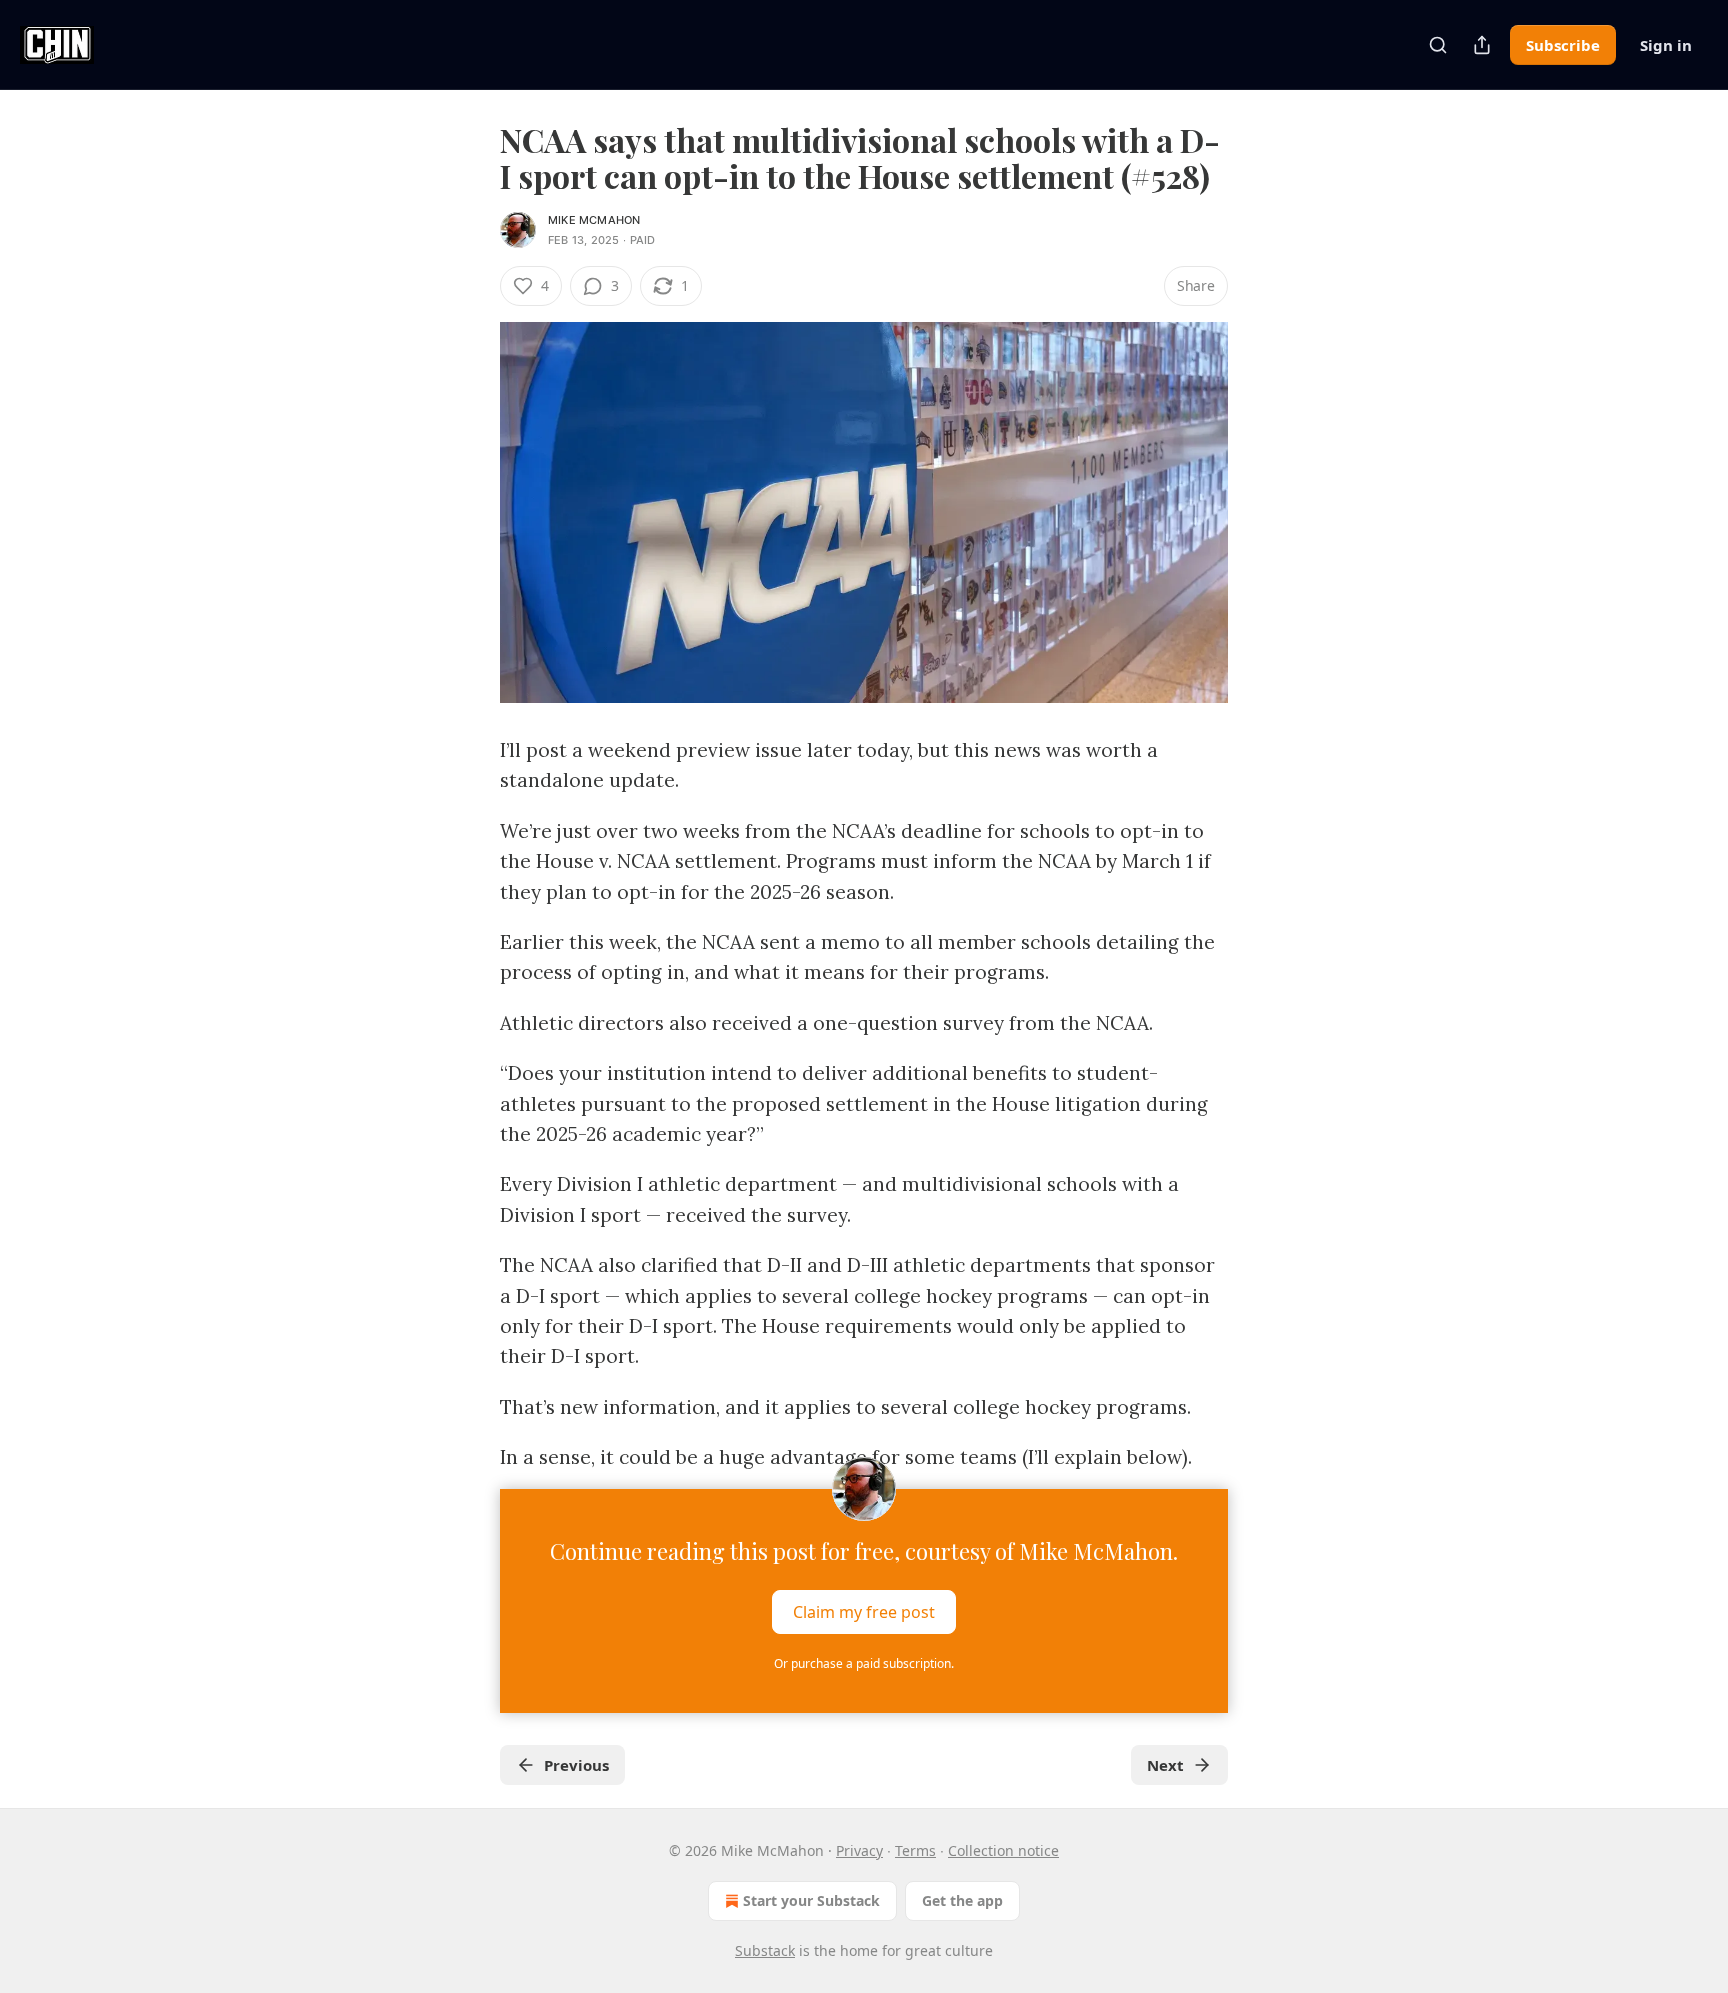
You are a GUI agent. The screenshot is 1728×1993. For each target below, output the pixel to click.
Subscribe (1563, 45)
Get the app (962, 1900)
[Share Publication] (1482, 45)
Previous (576, 1765)
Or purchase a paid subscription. (864, 1663)
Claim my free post (864, 1611)
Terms (915, 1850)
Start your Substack (811, 1900)
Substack (765, 1950)
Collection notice (1003, 1850)
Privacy (859, 1850)
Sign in (1666, 45)
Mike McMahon (594, 220)
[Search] (1438, 45)
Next (1165, 1765)
